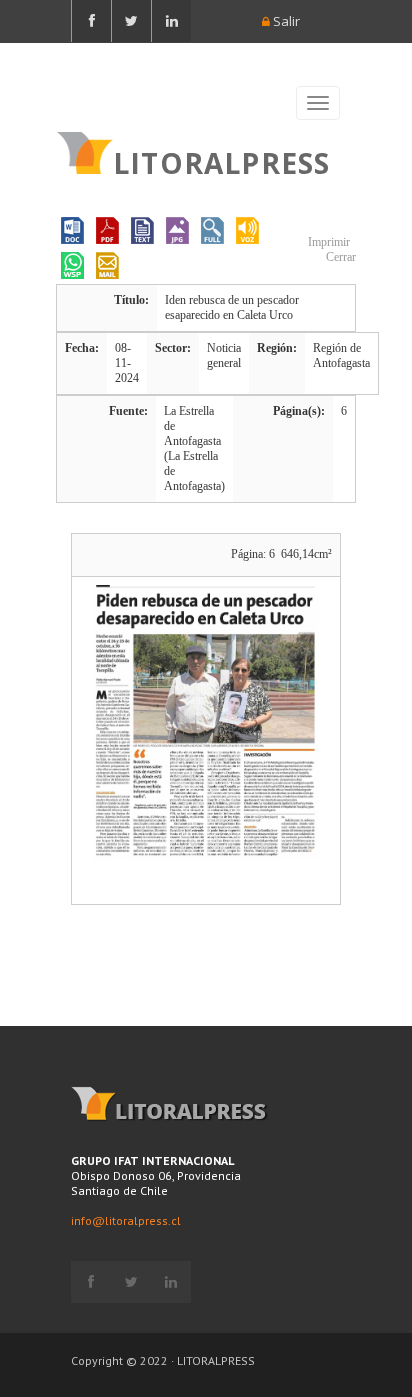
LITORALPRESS (221, 161)
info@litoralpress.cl (126, 1220)
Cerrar (339, 257)
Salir (285, 21)
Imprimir (327, 242)
